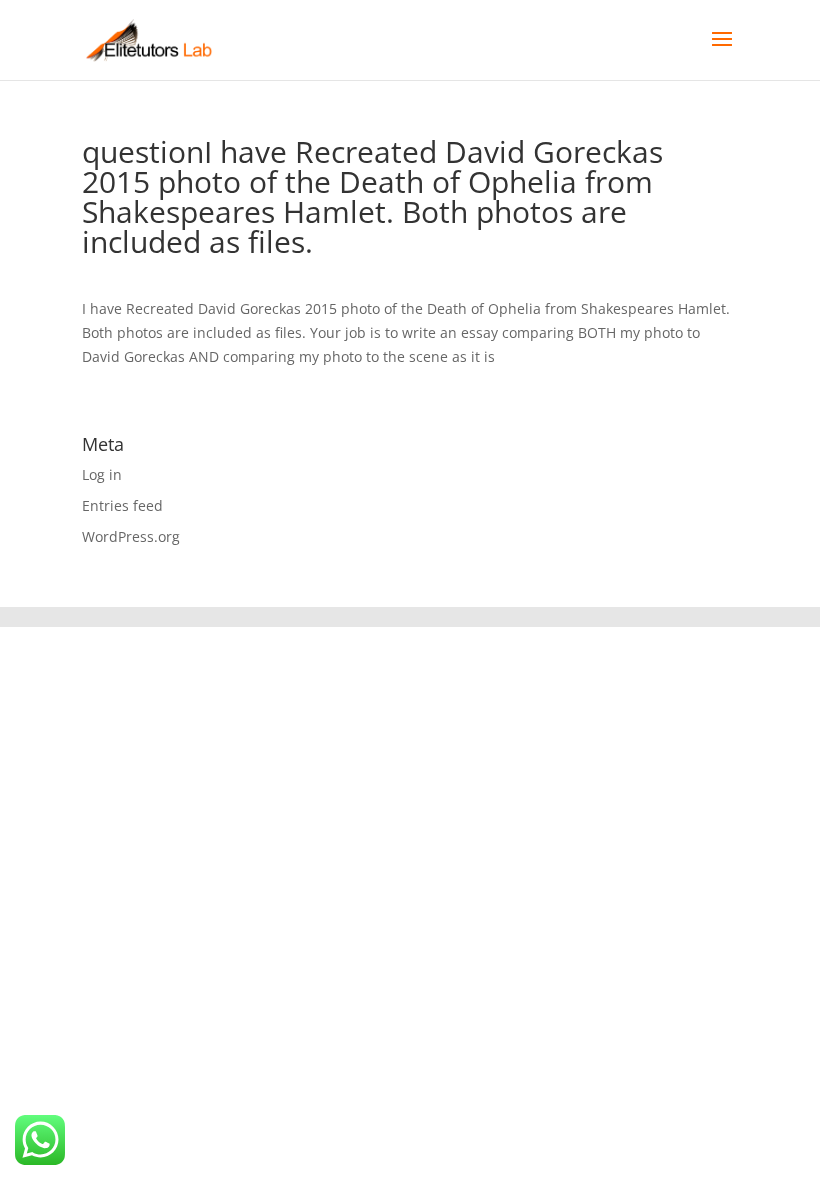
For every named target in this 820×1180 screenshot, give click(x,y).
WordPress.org (131, 536)
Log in (102, 474)
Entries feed (122, 505)
